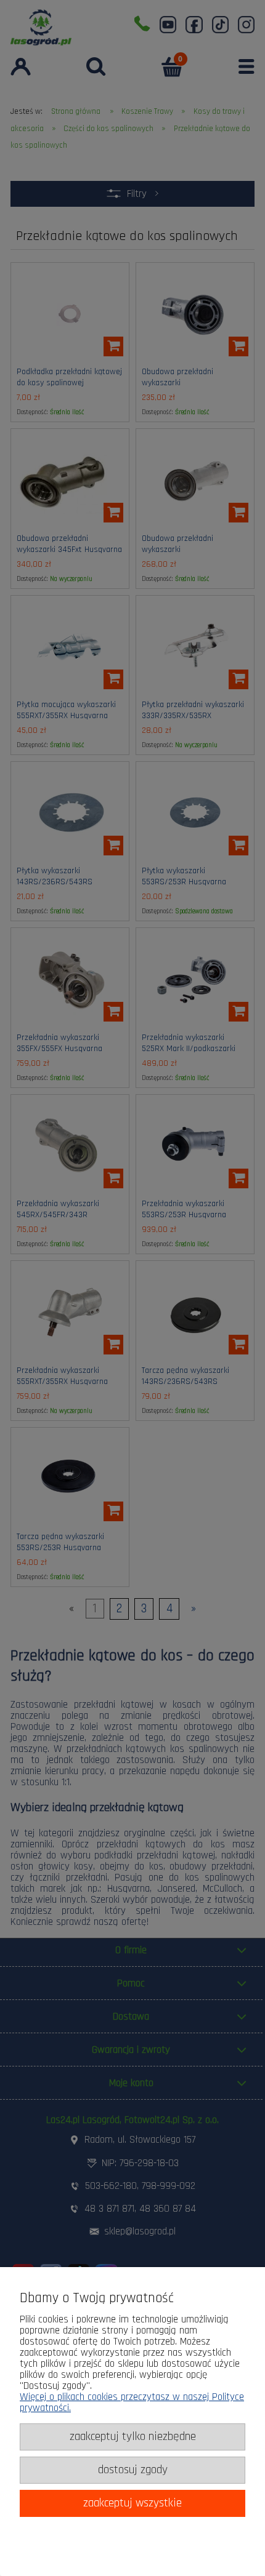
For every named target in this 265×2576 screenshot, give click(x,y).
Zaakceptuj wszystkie (132, 2503)
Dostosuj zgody (133, 2470)
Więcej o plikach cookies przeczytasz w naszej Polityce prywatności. (132, 2402)
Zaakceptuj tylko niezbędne (133, 2437)
